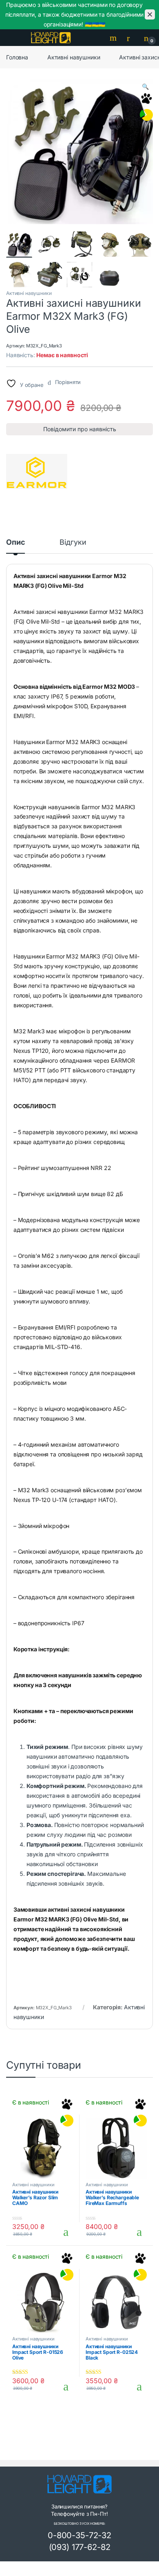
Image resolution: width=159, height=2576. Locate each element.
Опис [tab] (15, 542)
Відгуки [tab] (73, 542)
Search (114, 38)
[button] (145, 87)
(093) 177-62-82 (80, 2547)
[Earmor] (37, 472)
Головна (17, 57)
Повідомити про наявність (80, 429)
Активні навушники (74, 57)
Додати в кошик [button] (63, 2232)
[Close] (150, 14)
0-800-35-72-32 (79, 2535)
